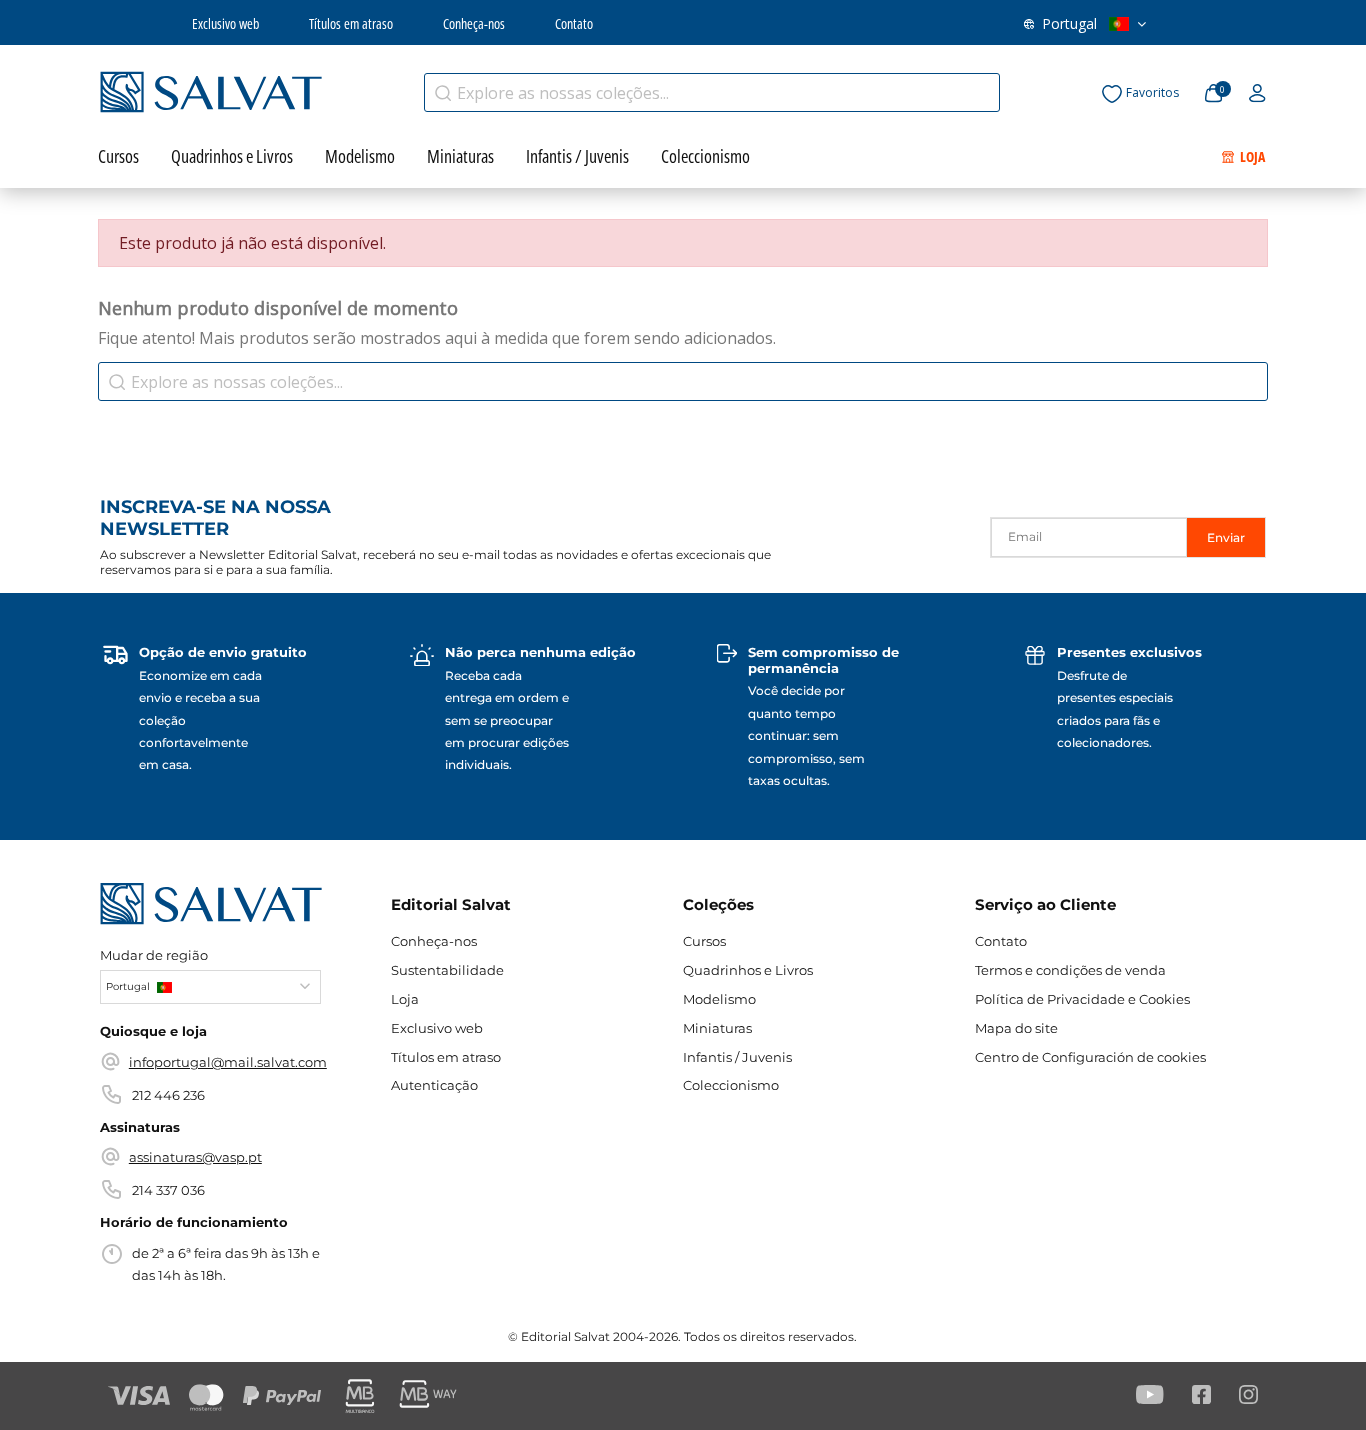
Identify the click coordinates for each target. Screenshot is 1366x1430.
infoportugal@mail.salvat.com (228, 1062)
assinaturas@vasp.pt (195, 1157)
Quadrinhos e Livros (748, 970)
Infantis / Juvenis (737, 1057)
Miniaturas (717, 1028)
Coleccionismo (731, 1085)
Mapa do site (1016, 1028)
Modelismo (719, 999)
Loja (405, 999)
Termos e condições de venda (1070, 970)
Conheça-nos (474, 23)
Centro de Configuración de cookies (1090, 1057)
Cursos (704, 941)
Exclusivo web (225, 23)
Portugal (1069, 23)
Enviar (1226, 537)
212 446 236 (168, 1095)
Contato (574, 23)
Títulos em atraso (351, 23)
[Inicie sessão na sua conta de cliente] (1257, 94)
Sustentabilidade (447, 970)
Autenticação (434, 1085)
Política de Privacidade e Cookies (1082, 999)
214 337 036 (168, 1190)
